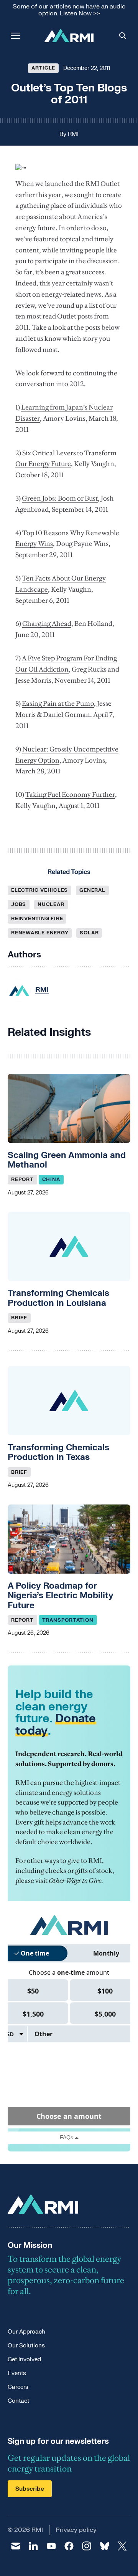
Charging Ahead (47, 624)
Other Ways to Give (75, 1881)
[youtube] (51, 2546)
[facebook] (69, 2546)
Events (17, 2373)
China (51, 1179)
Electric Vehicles (39, 890)
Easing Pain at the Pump (58, 703)
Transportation (68, 1620)
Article (43, 68)
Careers (18, 2387)
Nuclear (51, 904)
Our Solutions (26, 2346)
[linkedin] (33, 2546)
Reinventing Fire (37, 919)
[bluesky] (104, 2546)
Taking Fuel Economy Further (70, 795)
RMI (73, 134)
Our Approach (26, 2332)
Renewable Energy (40, 933)
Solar (89, 933)
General (92, 890)
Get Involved (24, 2360)
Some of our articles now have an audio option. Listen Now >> (69, 10)
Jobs (19, 904)
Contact (18, 2401)
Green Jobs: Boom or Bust (60, 498)
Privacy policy (76, 2530)
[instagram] (87, 2546)
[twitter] (122, 2546)
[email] (16, 2546)
